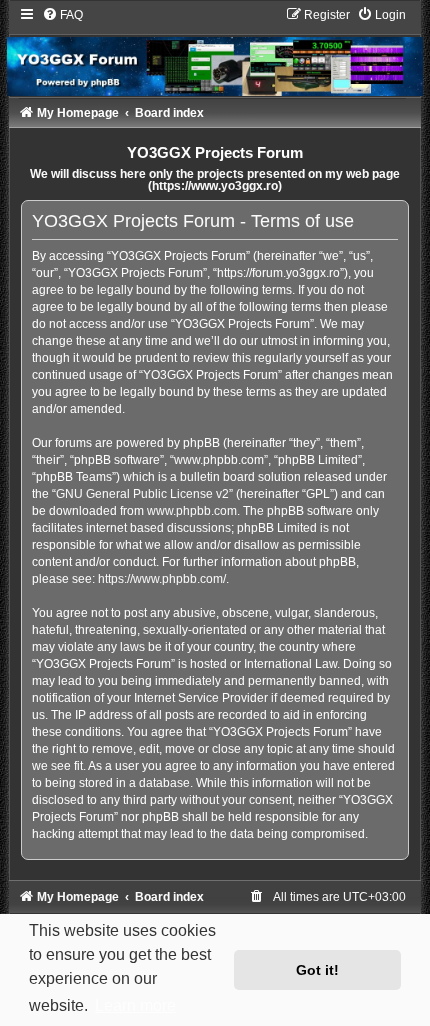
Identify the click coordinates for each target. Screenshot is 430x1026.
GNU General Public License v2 (142, 494)
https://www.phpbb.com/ (162, 579)
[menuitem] (62, 15)
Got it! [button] (317, 970)
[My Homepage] (215, 51)
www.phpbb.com (192, 511)
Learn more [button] (135, 1005)
